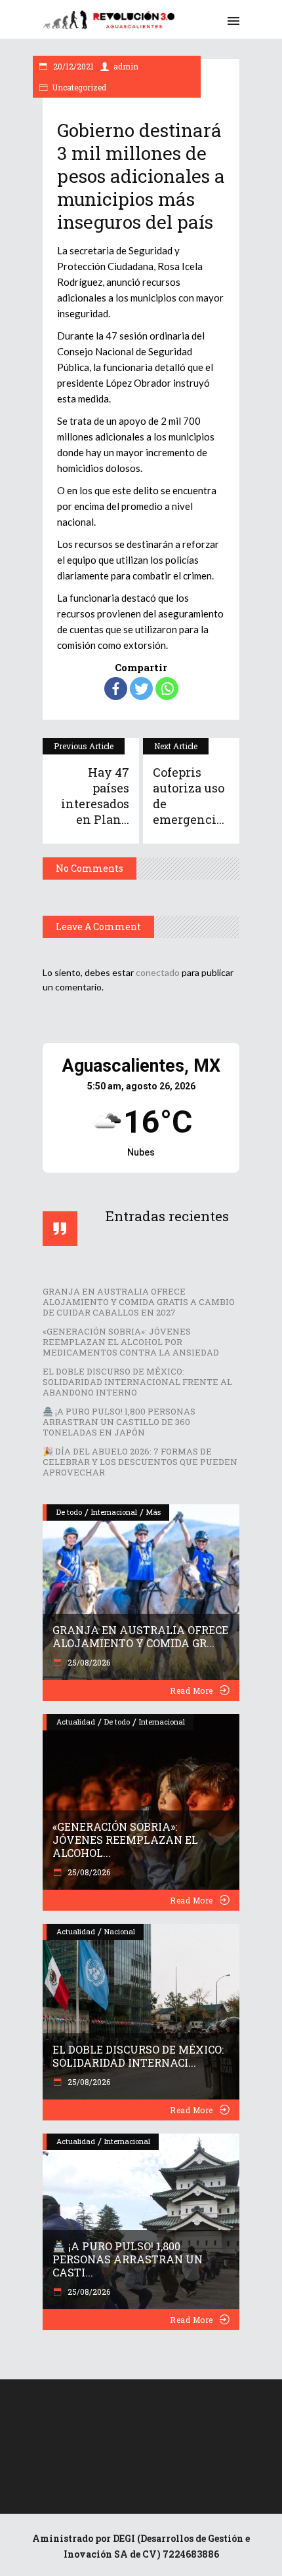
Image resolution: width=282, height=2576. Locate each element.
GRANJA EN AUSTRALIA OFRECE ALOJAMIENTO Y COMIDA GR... (140, 1636)
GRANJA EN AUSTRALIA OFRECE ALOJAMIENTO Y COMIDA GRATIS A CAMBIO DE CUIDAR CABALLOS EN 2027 (139, 1302)
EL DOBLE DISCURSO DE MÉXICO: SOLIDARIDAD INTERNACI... (138, 2056)
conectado (158, 972)
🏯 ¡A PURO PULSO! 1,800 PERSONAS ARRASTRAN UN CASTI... (128, 2259)
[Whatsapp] (167, 689)
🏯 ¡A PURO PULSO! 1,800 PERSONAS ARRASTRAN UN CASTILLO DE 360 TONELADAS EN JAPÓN (119, 1422)
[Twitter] (141, 689)
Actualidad (76, 1722)
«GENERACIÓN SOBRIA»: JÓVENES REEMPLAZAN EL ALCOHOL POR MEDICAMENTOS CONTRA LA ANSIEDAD (131, 1342)
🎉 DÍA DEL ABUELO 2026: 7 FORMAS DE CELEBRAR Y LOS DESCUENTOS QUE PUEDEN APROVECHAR (140, 1462)
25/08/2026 (88, 1662)
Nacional (120, 1931)
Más (153, 1512)
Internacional (114, 1512)
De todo (69, 1512)
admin (126, 66)
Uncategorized (79, 87)
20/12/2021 (72, 66)
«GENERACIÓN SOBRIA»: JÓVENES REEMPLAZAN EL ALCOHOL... (125, 1840)
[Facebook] (116, 689)
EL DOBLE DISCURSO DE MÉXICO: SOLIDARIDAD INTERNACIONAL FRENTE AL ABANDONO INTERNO (137, 1382)
